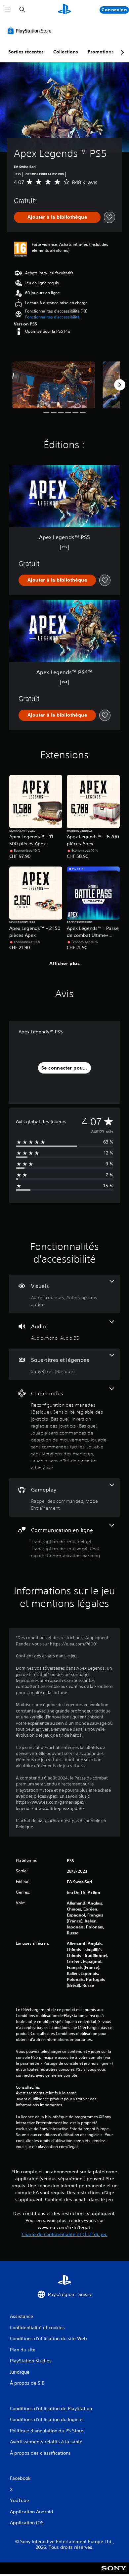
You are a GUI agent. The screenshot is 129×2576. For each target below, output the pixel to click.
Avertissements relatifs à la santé (46, 2093)
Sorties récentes (26, 52)
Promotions (101, 52)
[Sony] (114, 2573)
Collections (66, 52)
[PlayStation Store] (31, 31)
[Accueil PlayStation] (64, 10)
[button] (52, 317)
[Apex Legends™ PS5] (54, 385)
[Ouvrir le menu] (8, 10)
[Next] (120, 385)
